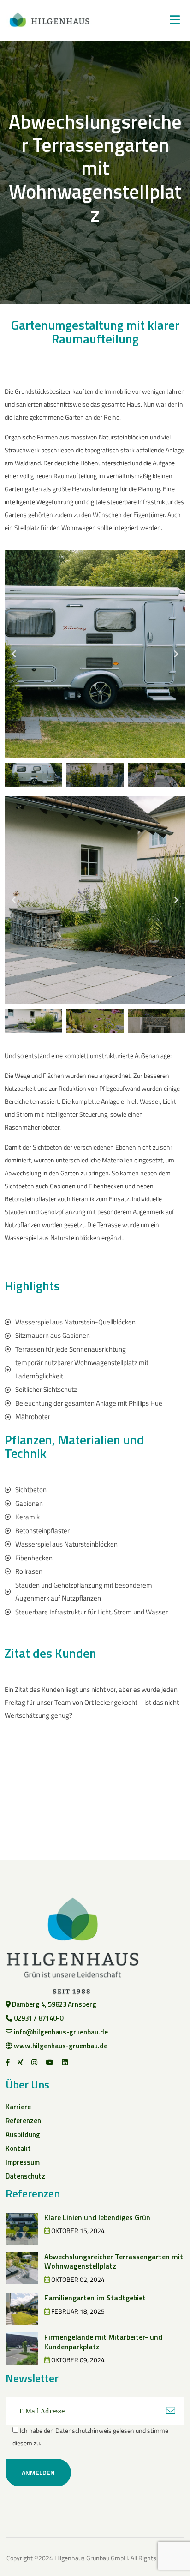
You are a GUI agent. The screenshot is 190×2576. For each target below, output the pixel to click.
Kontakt (18, 2148)
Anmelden (38, 2472)
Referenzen (23, 2121)
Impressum (23, 2162)
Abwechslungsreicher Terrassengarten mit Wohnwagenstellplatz (114, 2261)
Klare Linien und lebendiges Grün (97, 2217)
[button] (14, 654)
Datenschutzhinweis (83, 2430)
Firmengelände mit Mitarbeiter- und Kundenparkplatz (103, 2342)
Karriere (18, 2107)
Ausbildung (23, 2134)
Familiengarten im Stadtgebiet (95, 2298)
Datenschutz (25, 2176)
